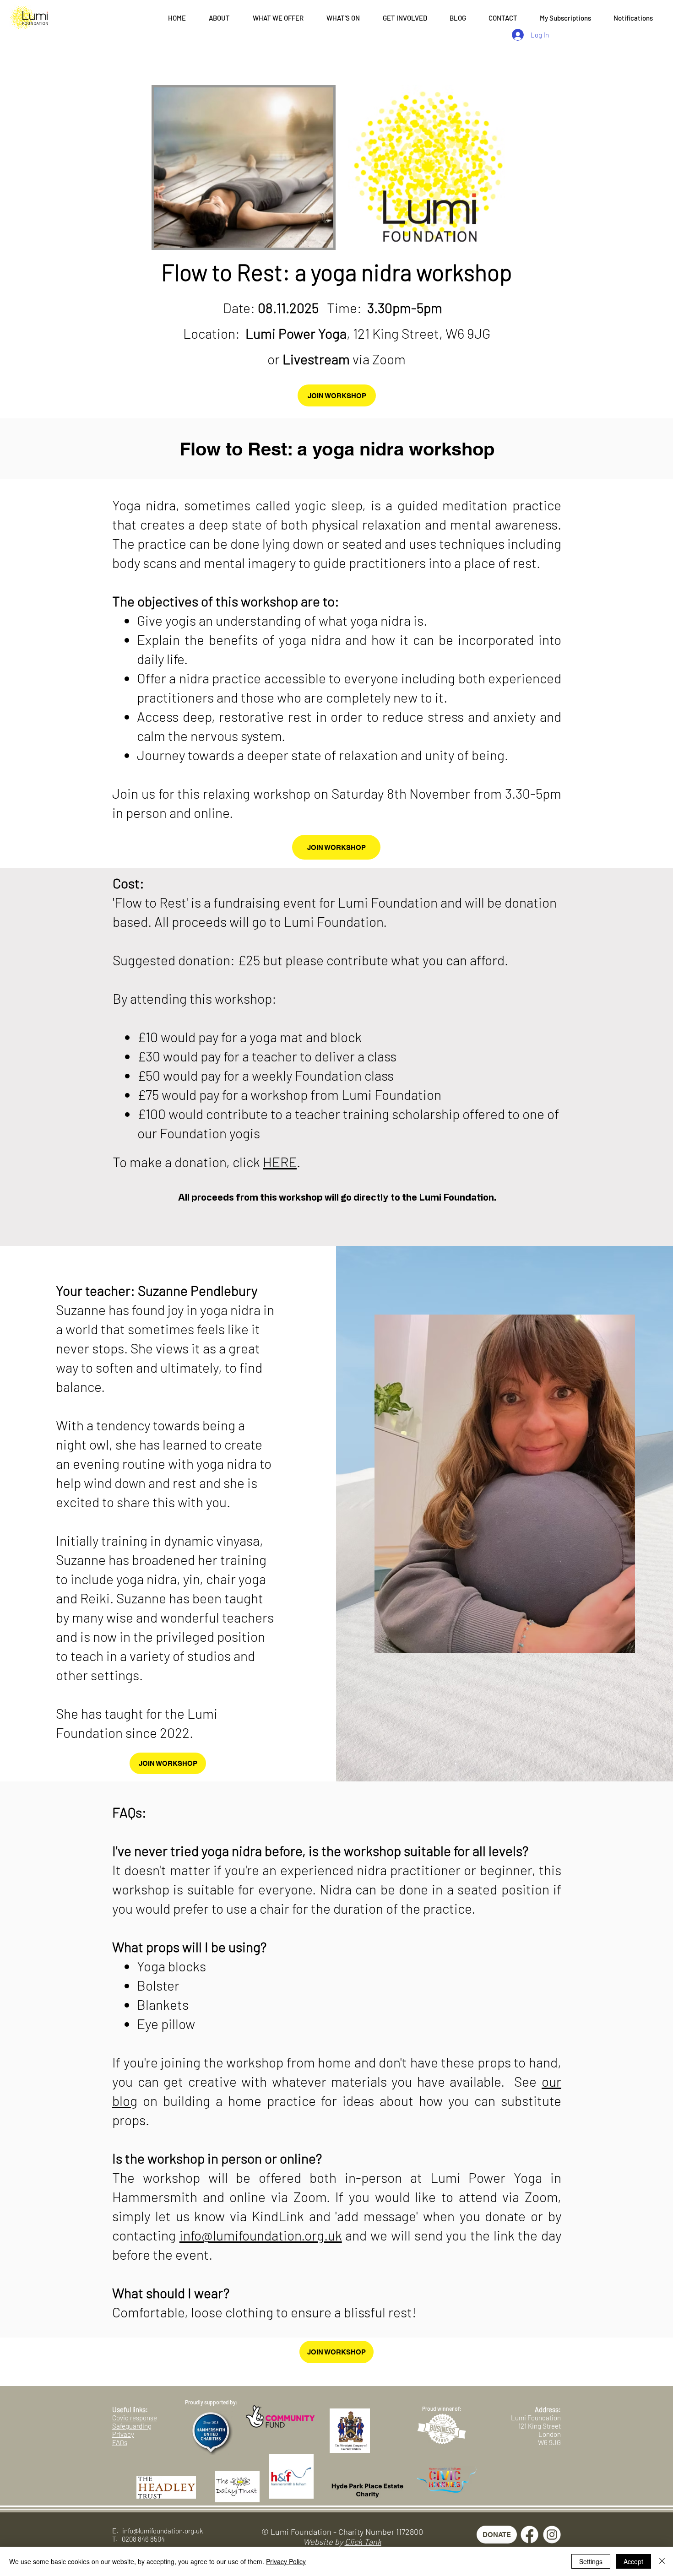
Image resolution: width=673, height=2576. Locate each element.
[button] (219, 18)
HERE (280, 1162)
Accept (633, 2561)
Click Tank (363, 2542)
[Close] (662, 2561)
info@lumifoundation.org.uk (261, 2235)
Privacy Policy (286, 2561)
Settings (591, 2561)
